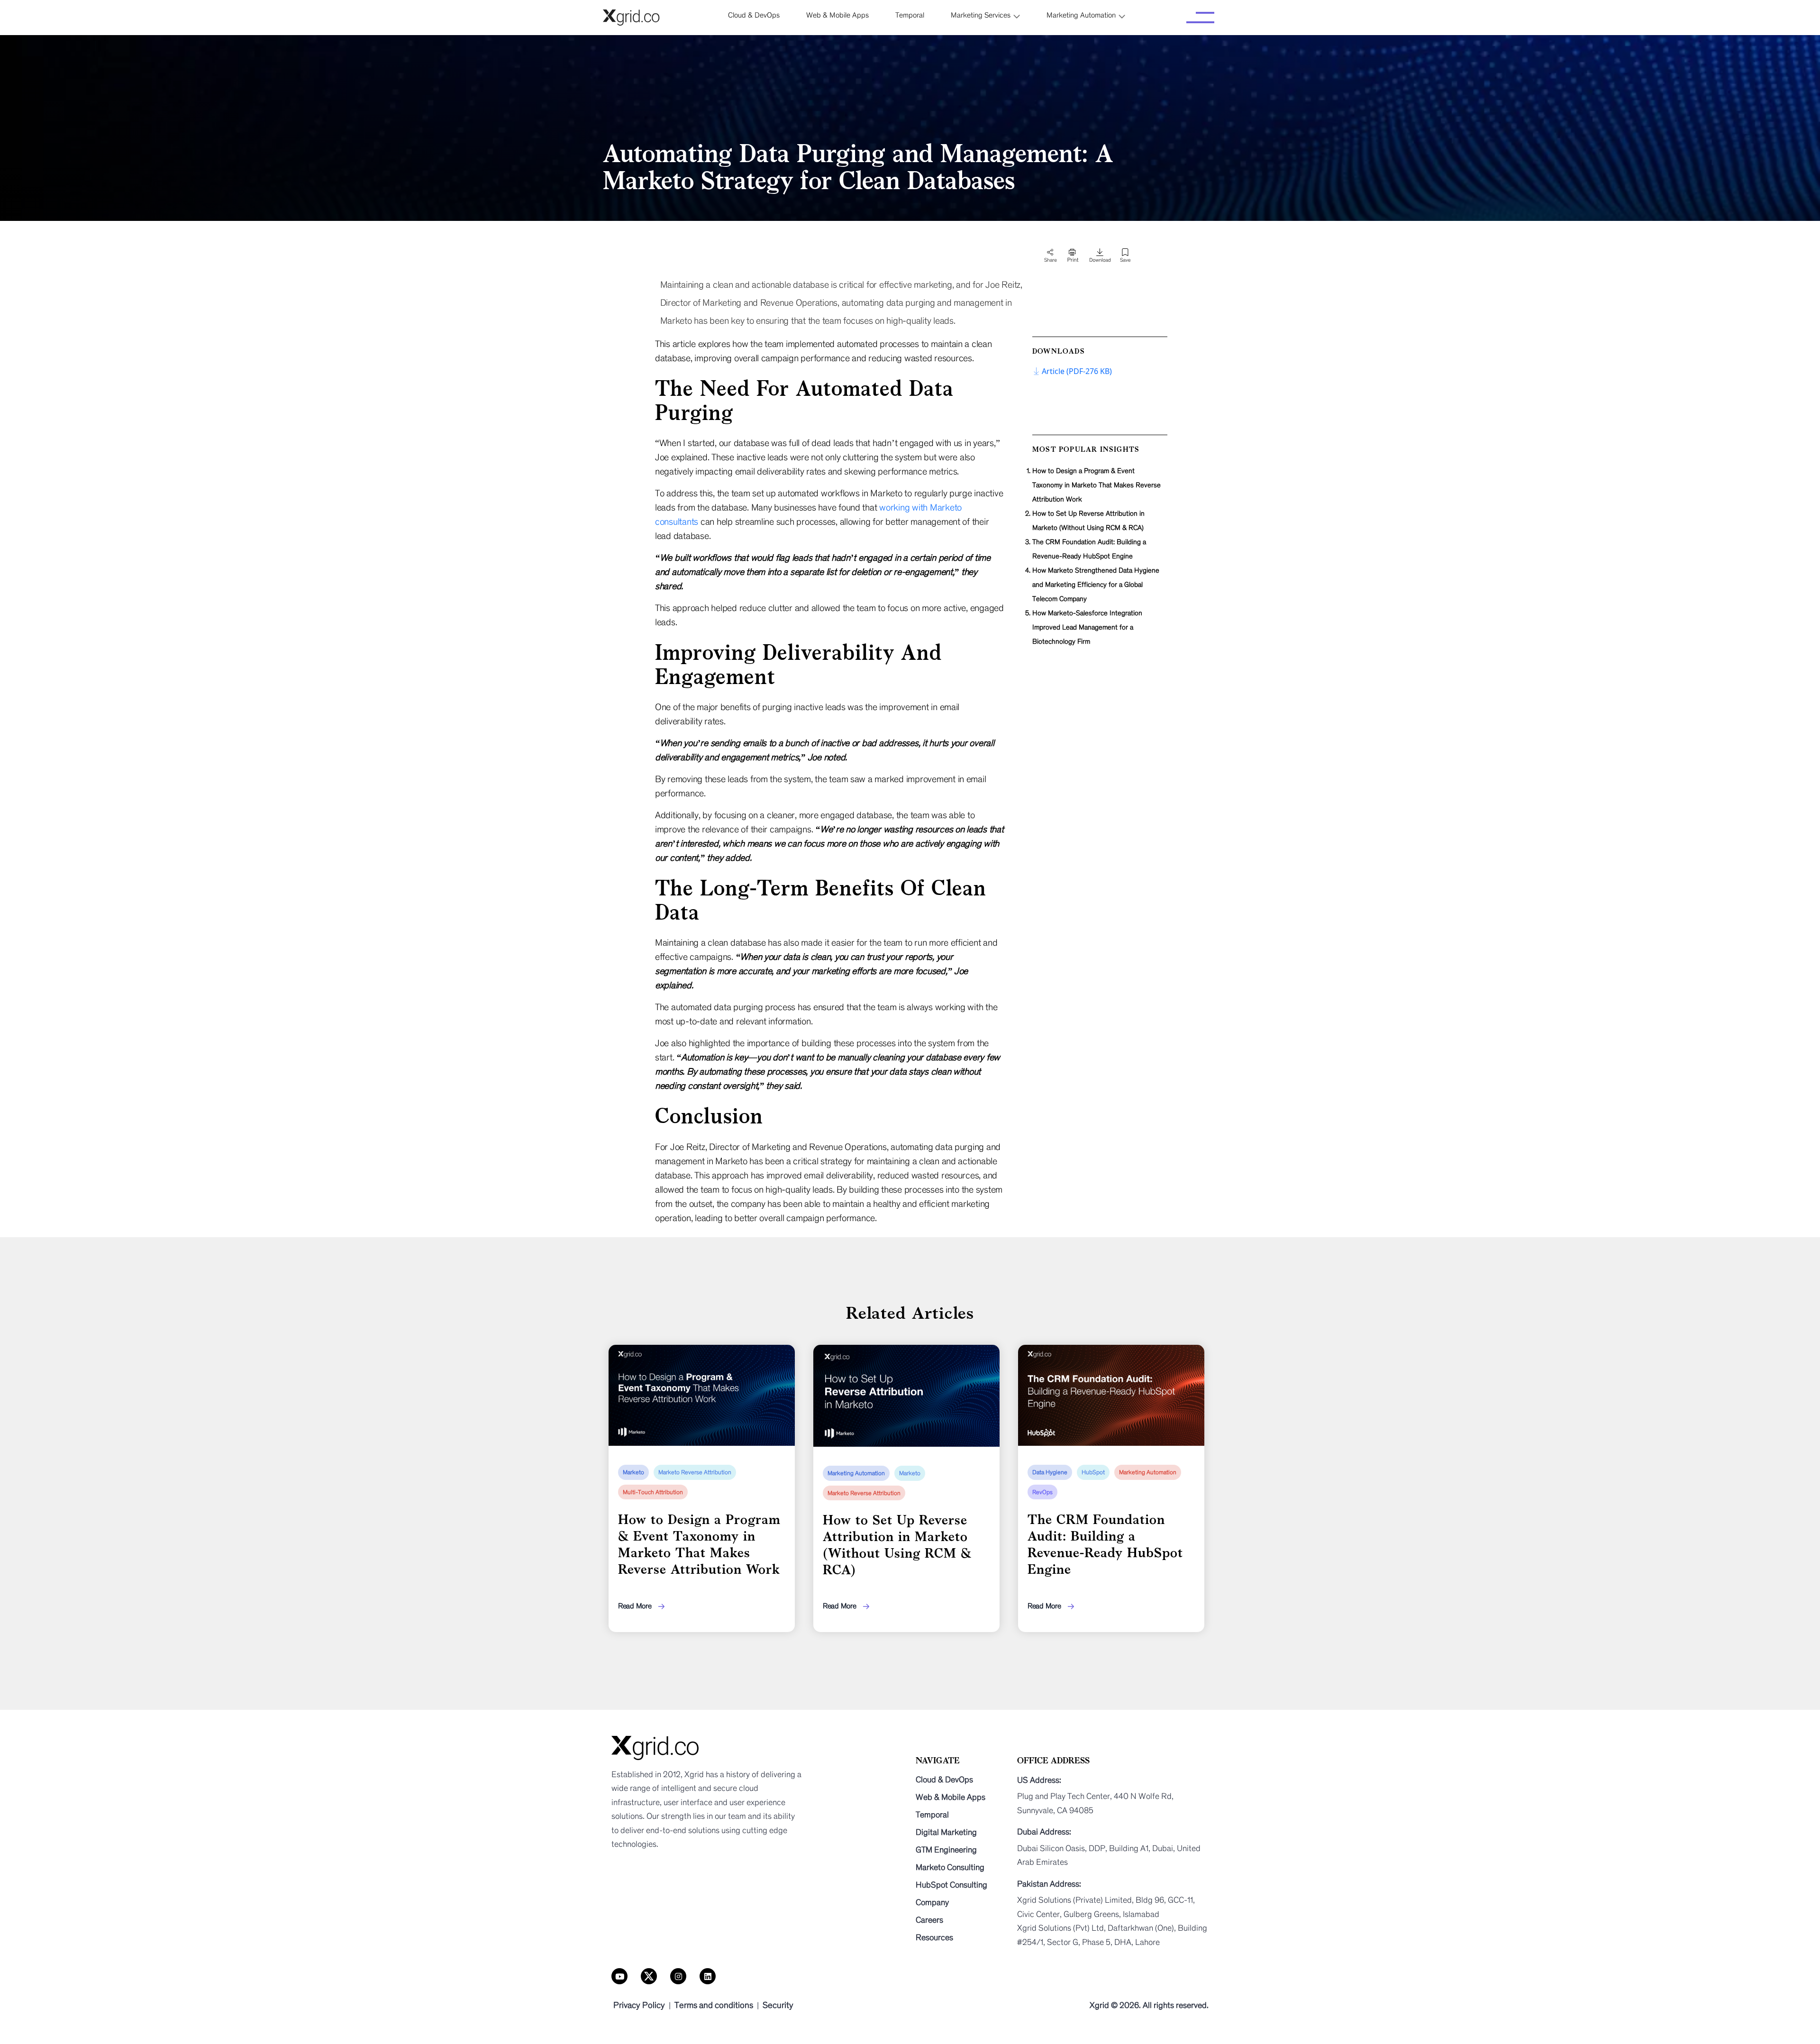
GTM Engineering (946, 1850)
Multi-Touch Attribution (653, 1492)
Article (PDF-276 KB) (1077, 371)
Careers (929, 1920)
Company (932, 1902)
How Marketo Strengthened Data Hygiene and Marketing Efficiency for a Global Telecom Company (1096, 584)
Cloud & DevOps (944, 1779)
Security (778, 2005)
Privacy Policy (639, 2005)
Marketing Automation (856, 1473)
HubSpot (1093, 1472)
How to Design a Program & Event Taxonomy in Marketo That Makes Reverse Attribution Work (1097, 485)
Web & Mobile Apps (951, 1797)
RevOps (1042, 1492)
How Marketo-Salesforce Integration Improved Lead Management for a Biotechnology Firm (1087, 627)
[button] (985, 15)
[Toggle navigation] (1200, 18)
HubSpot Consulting (951, 1885)
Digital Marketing (946, 1832)
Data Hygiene (1050, 1472)
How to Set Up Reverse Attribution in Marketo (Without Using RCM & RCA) (1088, 520)
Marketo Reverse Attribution (695, 1472)
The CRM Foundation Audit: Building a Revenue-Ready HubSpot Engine (1089, 549)
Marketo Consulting (950, 1867)
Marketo (633, 1472)
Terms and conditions (714, 2005)
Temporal (932, 1815)
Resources (934, 1937)
